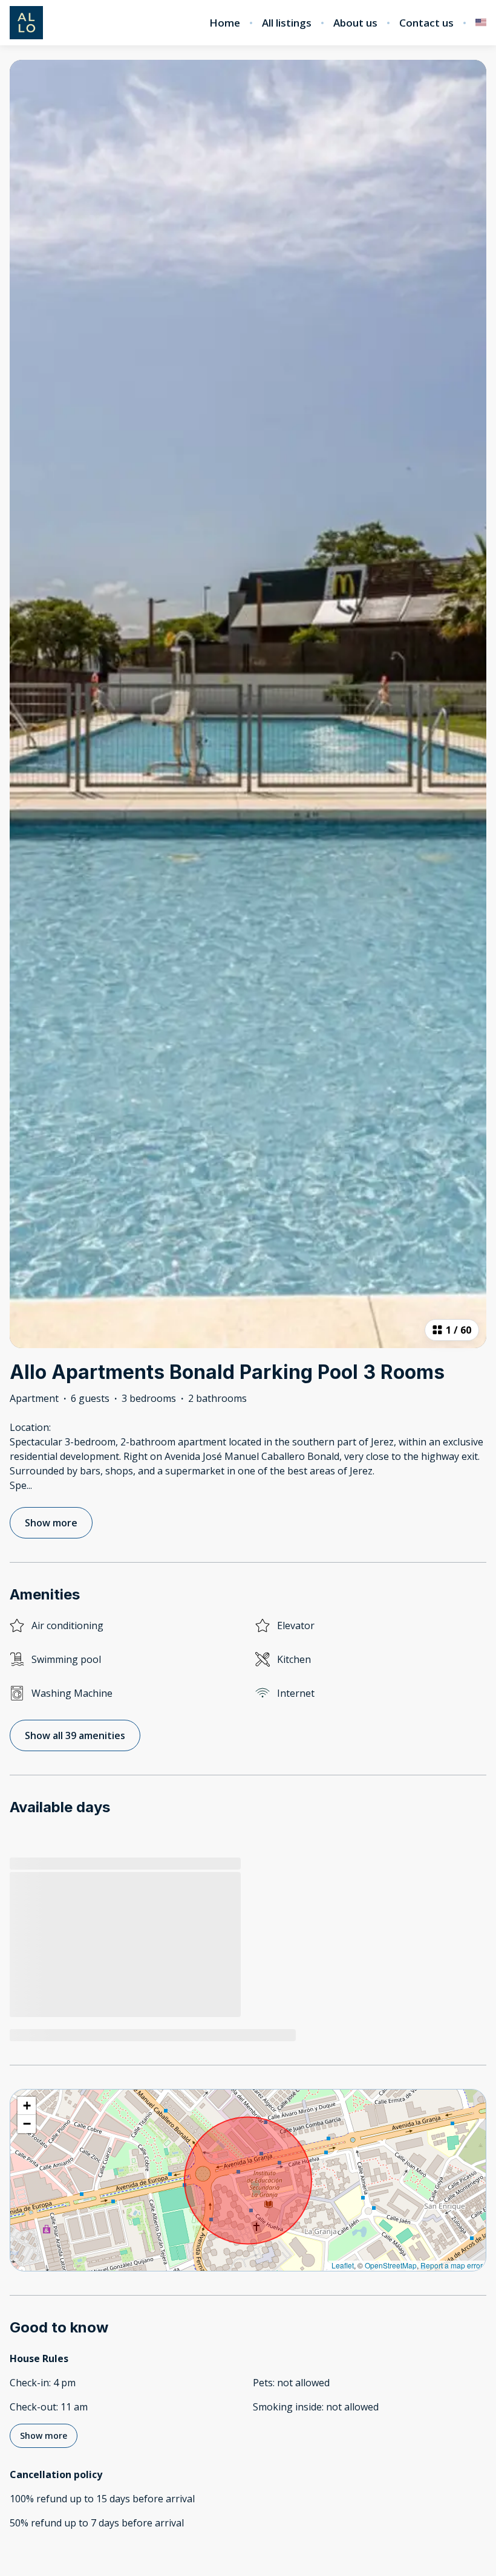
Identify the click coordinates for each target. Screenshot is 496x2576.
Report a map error (452, 2265)
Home (225, 23)
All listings (287, 23)
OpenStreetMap (391, 2265)
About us (355, 23)
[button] (27, 2106)
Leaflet (343, 2265)
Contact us (426, 23)
